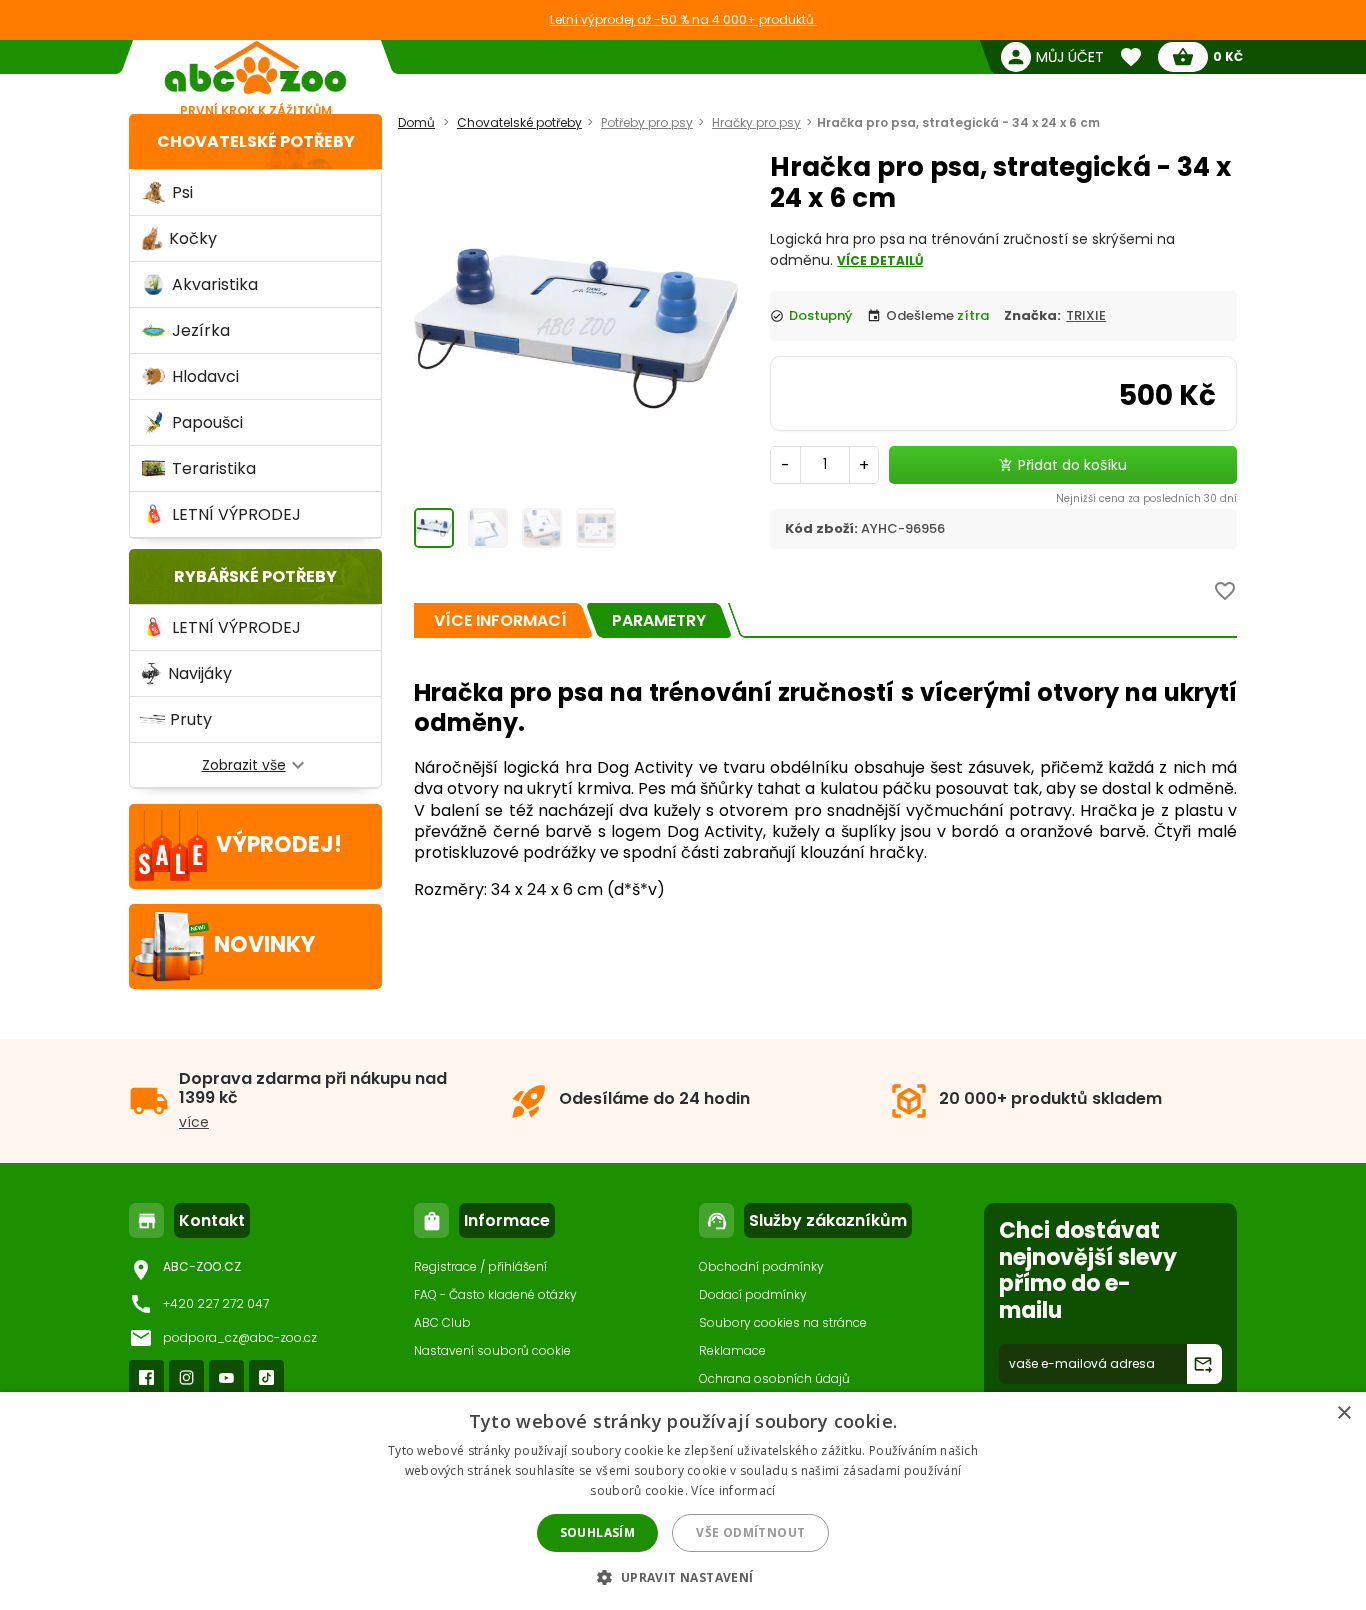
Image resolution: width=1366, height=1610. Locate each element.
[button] (682, 1576)
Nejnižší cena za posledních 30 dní (1146, 498)
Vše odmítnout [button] (750, 1532)
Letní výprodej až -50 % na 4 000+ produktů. (683, 19)
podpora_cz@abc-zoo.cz (240, 1337)
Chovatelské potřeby (256, 141)
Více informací (733, 1490)
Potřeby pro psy (647, 122)
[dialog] (683, 1501)
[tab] (500, 620)
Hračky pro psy (756, 122)
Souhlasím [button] (598, 1532)
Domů (416, 122)
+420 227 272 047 (216, 1303)
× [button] (1343, 1413)
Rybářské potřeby (255, 576)
